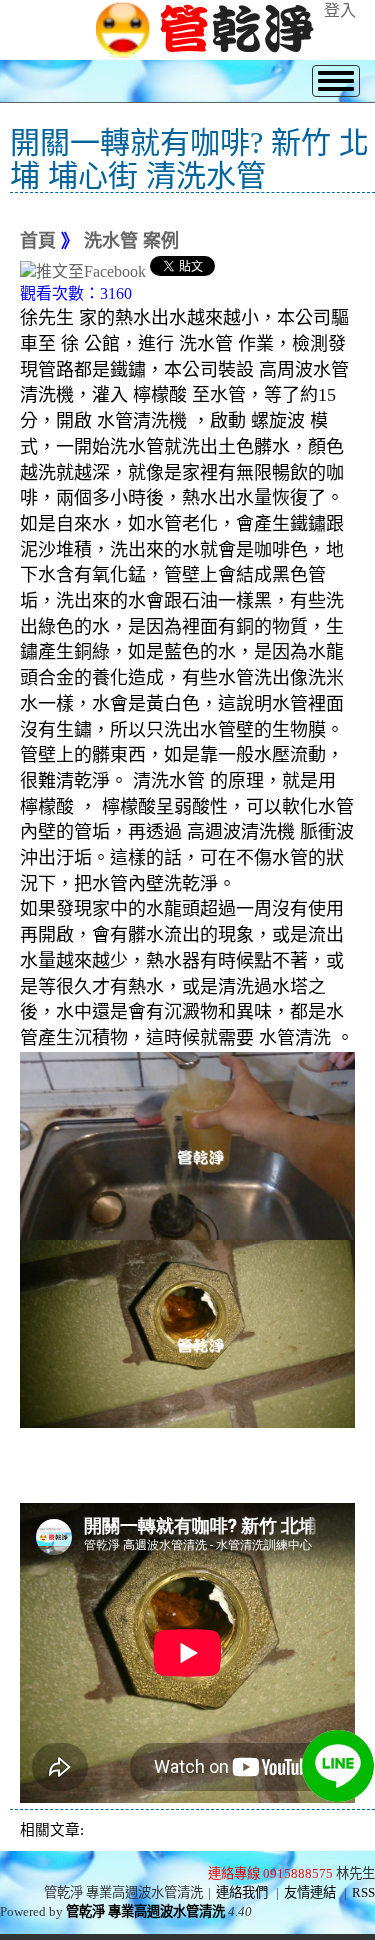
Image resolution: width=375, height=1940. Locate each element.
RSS (363, 1892)
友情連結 (310, 1892)
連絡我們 (242, 1892)
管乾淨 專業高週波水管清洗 (145, 1911)
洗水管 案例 (131, 241)
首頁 (38, 241)
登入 (340, 10)
